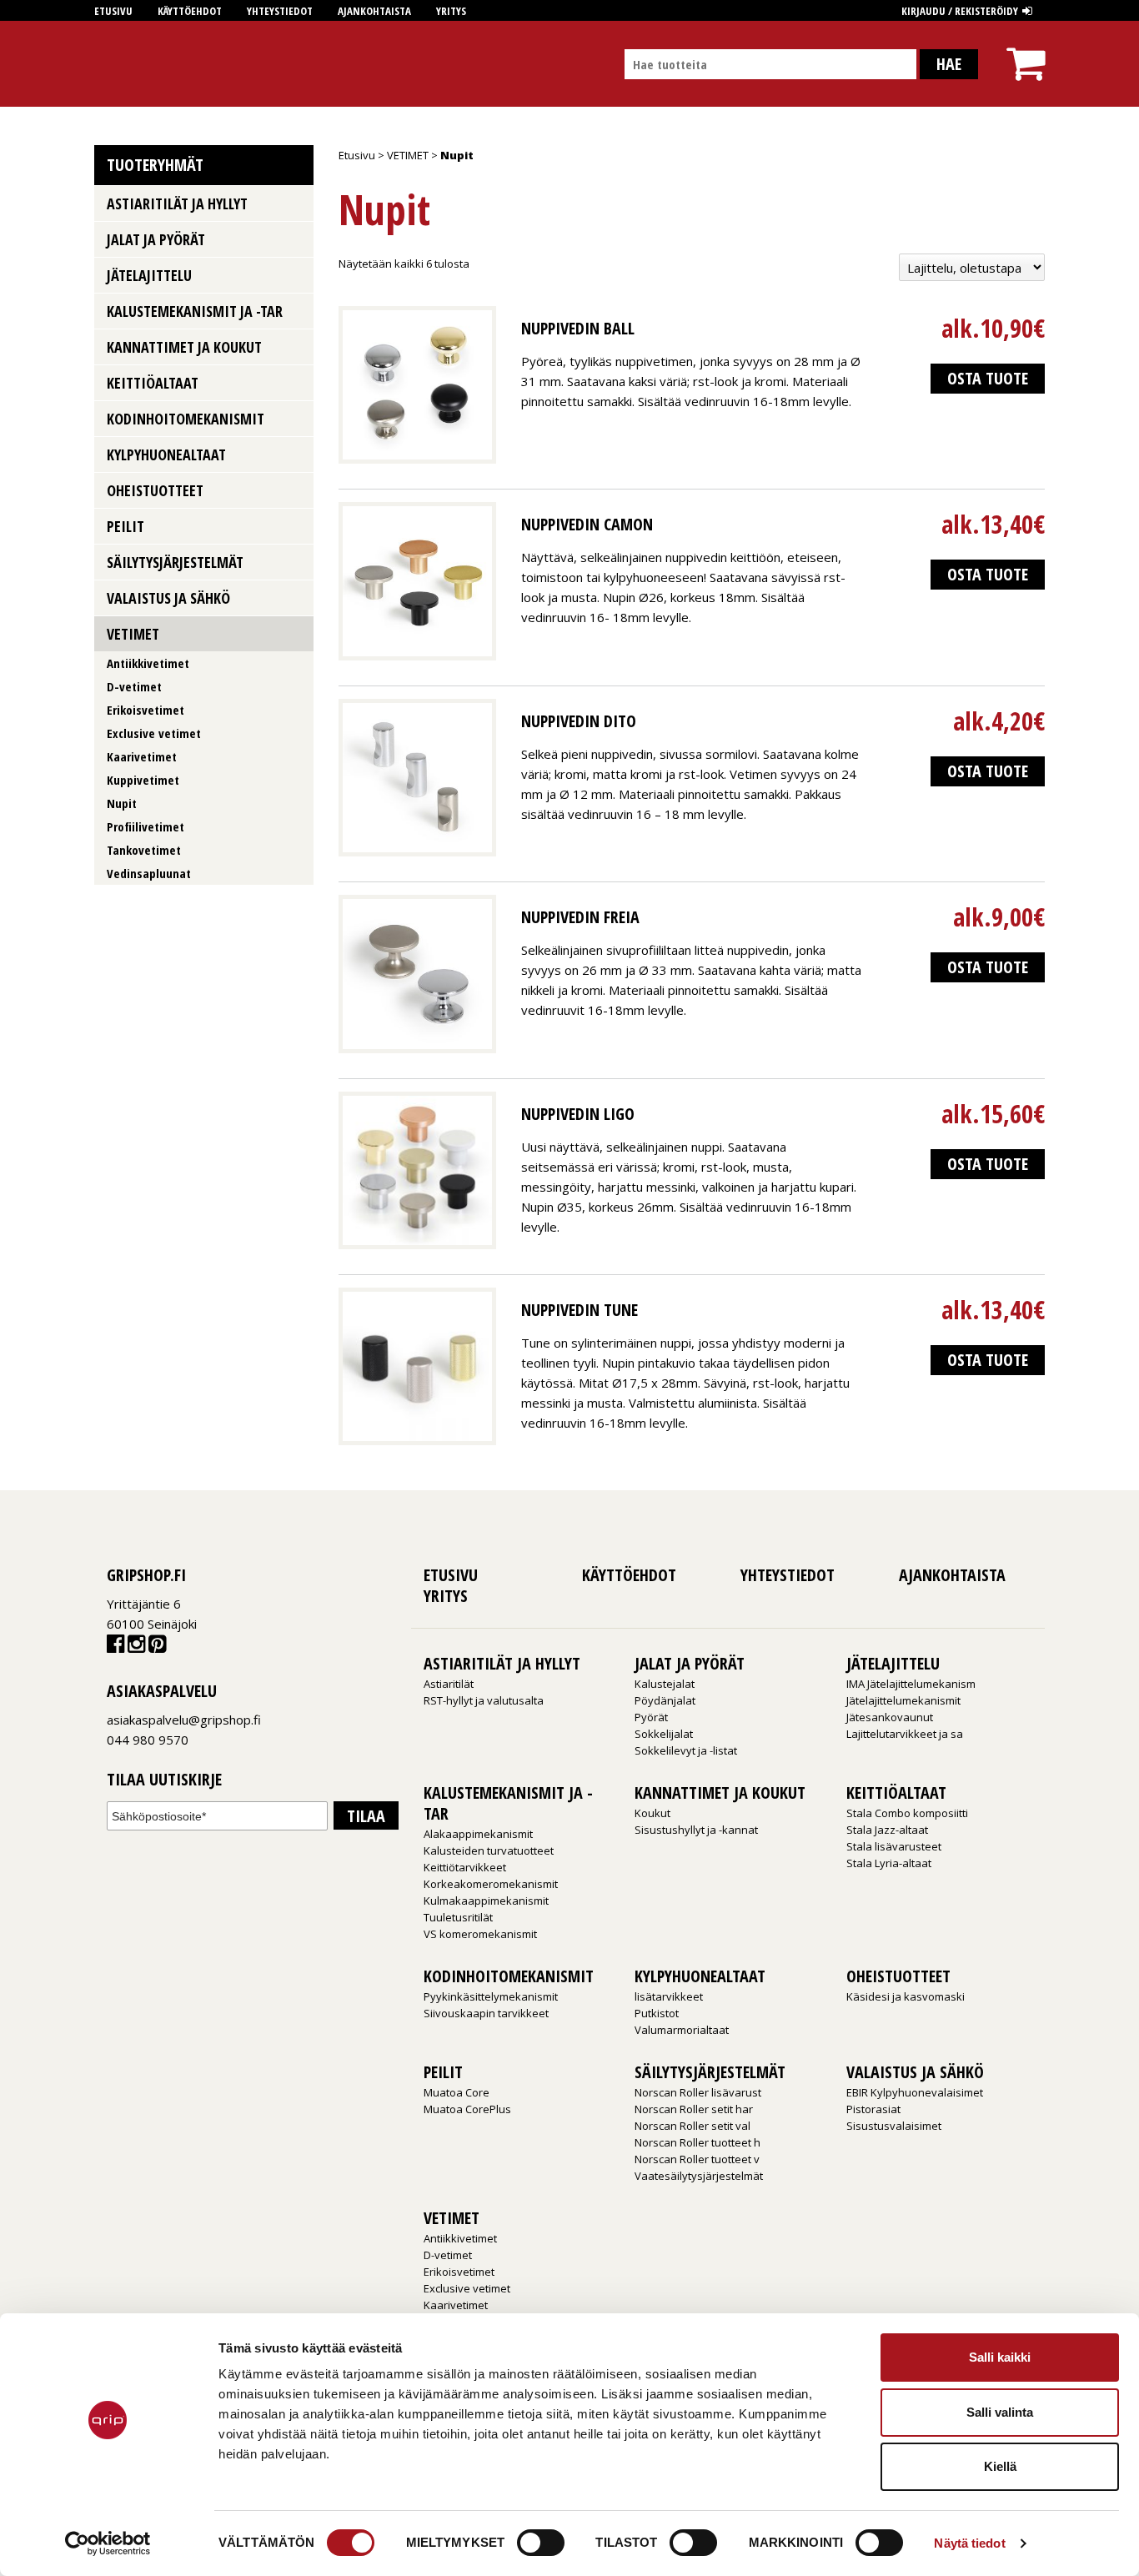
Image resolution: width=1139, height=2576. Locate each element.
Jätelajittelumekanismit (903, 1700)
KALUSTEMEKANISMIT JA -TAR (195, 311)
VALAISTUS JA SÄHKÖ (168, 598)
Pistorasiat (873, 2109)
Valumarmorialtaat (682, 2030)
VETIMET (408, 155)
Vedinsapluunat (149, 873)
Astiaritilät (449, 1684)
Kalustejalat (665, 1684)
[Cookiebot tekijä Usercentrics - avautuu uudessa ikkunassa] (108, 2543)
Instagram (136, 1647)
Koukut (652, 1813)
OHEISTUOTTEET (155, 490)
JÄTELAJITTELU (149, 275)
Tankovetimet (144, 850)
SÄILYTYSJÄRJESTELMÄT (175, 562)
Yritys (451, 11)
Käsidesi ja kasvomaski (906, 1996)
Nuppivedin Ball (578, 328)
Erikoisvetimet (146, 710)
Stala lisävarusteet (894, 1846)
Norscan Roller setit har (694, 2109)
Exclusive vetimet (154, 733)
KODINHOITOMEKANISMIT (186, 419)
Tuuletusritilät (458, 1917)
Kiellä (1000, 2466)
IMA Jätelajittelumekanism (911, 1684)
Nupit (122, 803)
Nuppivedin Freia (580, 917)
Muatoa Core (457, 2092)
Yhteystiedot (280, 11)
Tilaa (366, 1816)
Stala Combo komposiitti (907, 1813)
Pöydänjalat (665, 1700)
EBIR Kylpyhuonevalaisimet (915, 2092)
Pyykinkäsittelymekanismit (491, 1996)
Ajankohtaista (374, 11)
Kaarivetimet (142, 756)
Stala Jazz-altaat (887, 1830)
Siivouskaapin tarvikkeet (486, 2013)
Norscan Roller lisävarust (698, 2092)
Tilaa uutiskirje (164, 1780)
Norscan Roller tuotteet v (697, 2159)
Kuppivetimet (143, 780)
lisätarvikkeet (669, 1996)
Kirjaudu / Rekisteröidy (960, 11)
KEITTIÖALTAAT (153, 383)
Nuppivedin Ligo (578, 1114)
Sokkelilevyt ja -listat (686, 1750)
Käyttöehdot (190, 11)
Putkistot (657, 2013)
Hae (949, 64)
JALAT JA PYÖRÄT (156, 239)
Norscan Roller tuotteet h (697, 2142)
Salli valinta (1000, 2412)
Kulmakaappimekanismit (486, 1901)
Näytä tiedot (969, 2543)
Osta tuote (988, 378)
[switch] (541, 2543)
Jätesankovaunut (890, 1717)
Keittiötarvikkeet (465, 1867)
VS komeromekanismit (480, 1934)
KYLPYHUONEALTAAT (166, 454)
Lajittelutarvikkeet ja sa (905, 1734)
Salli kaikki (1000, 2357)
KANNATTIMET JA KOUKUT (184, 347)
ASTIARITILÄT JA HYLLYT (177, 203)
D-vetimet (134, 686)
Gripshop (125, 64)
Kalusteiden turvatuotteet (489, 1850)
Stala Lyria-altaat (889, 1863)
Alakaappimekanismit (478, 1834)
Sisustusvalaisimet (894, 2126)
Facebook (115, 1647)
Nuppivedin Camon (587, 524)
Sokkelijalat (664, 1734)
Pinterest (157, 1647)
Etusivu (113, 11)
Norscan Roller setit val (692, 2126)
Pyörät (651, 1717)
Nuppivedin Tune (580, 1310)
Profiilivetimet (146, 826)
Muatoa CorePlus (467, 2109)
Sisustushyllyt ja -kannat (696, 1830)
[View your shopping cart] (1026, 49)
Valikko (295, 202)
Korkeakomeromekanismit (491, 1884)
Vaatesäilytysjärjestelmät (699, 2176)
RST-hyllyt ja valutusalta (484, 1700)
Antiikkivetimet (148, 663)
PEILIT (125, 526)
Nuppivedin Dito (579, 721)
